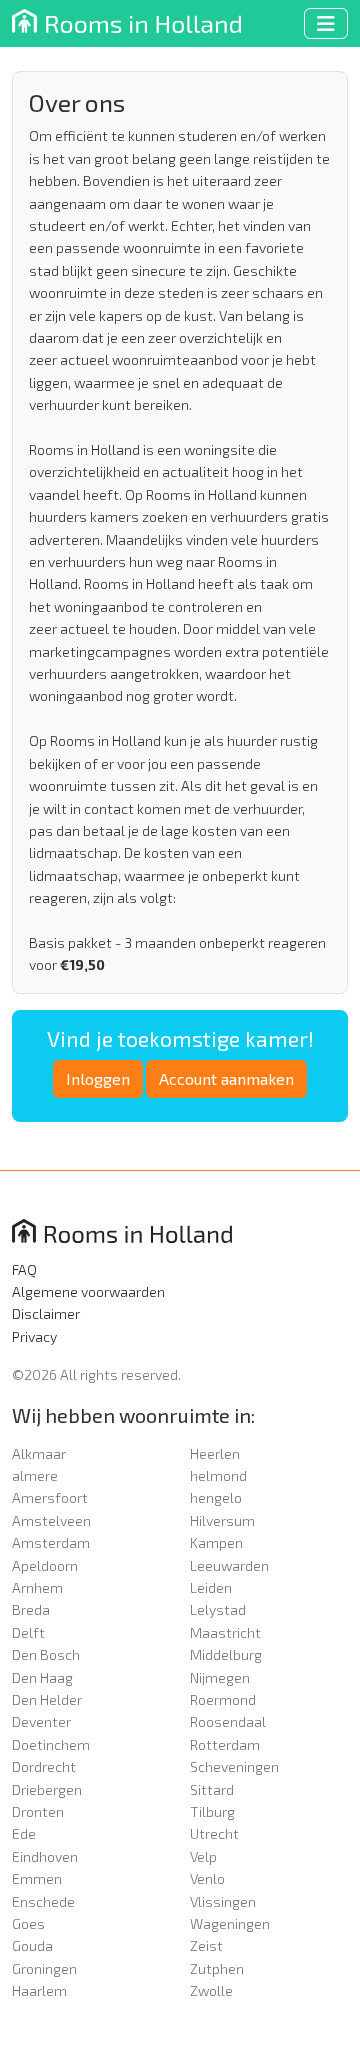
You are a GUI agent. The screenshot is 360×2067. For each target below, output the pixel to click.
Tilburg (212, 1811)
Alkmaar (39, 1453)
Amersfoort (50, 1497)
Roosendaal (228, 1721)
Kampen (216, 1542)
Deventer (41, 1721)
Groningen (44, 1968)
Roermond (223, 1699)
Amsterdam (51, 1542)
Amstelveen (51, 1520)
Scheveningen (234, 1766)
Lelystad (218, 1609)
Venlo (207, 1878)
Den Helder (47, 1699)
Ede (24, 1833)
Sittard (212, 1789)
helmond (218, 1475)
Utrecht (214, 1833)
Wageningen (230, 1923)
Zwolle (211, 1990)
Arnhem (37, 1587)
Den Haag (42, 1677)
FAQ (24, 1269)
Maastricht (225, 1632)
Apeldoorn (45, 1565)
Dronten (38, 1811)
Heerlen (215, 1453)
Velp (203, 1856)
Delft (28, 1632)
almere (35, 1475)
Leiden (211, 1587)
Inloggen (98, 1078)
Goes (28, 1923)
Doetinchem (51, 1744)
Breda (31, 1609)
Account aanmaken (226, 1078)
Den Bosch (46, 1654)
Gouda (32, 1945)
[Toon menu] (326, 23)
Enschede (43, 1901)
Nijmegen (220, 1677)
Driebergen (47, 1789)
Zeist (206, 1945)
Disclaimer (46, 1313)
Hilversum (222, 1520)
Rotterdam (225, 1744)
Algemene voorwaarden (88, 1291)
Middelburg (226, 1654)
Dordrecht (44, 1766)
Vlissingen (223, 1901)
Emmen (37, 1878)
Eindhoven (45, 1856)
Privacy (34, 1336)
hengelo (216, 1497)
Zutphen (217, 1968)
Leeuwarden (229, 1565)
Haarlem (39, 1990)
